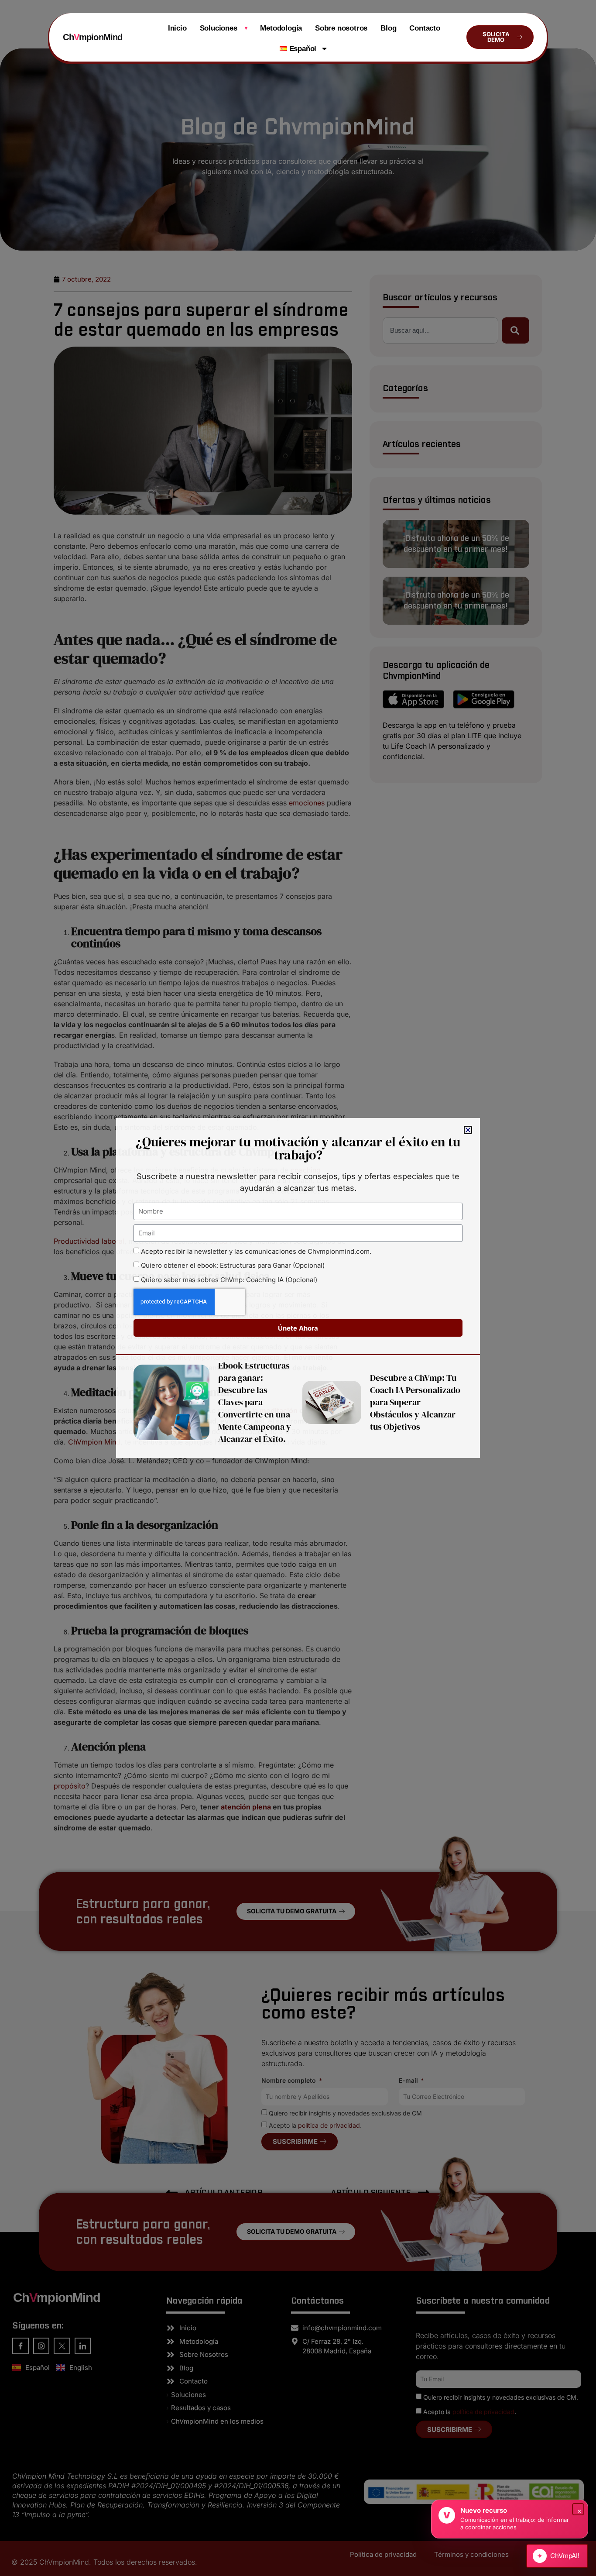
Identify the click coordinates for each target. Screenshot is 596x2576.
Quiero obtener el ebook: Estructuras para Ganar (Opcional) (233, 1266)
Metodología (281, 28)
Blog (388, 28)
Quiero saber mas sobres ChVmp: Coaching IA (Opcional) (229, 1280)
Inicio (177, 28)
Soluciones (224, 28)
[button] (468, 1130)
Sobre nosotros (341, 28)
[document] (298, 1288)
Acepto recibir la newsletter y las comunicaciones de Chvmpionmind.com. (256, 1251)
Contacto (425, 28)
